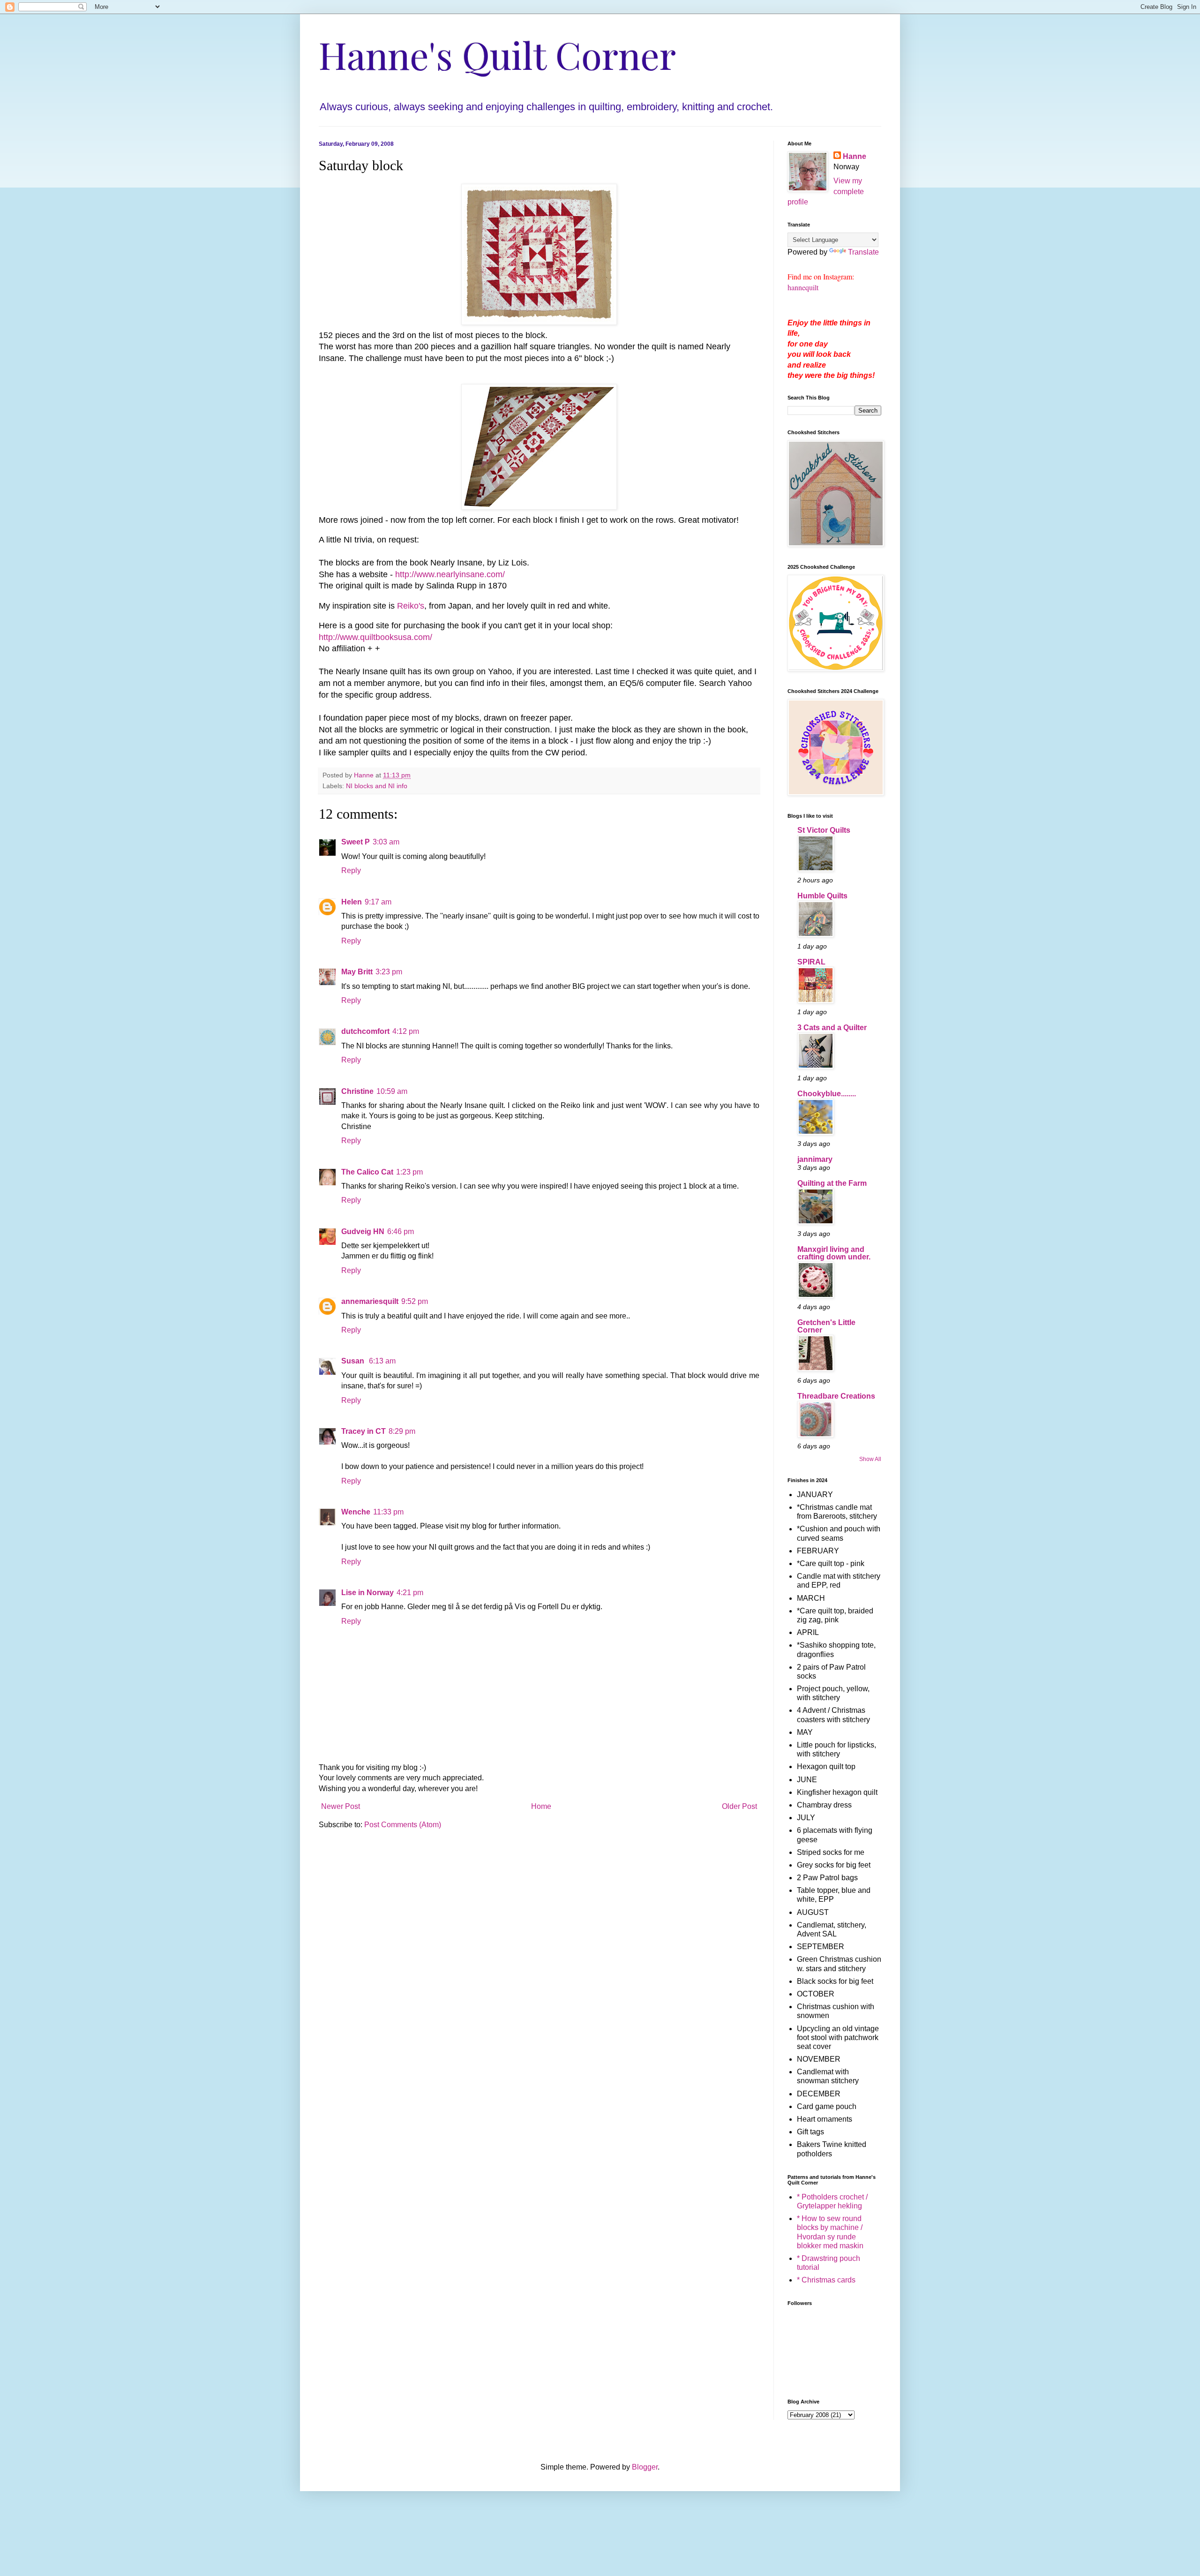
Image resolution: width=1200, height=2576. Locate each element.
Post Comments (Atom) (403, 1825)
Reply (351, 870)
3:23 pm (389, 972)
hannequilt (803, 287)
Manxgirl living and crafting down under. (834, 1253)
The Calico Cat (367, 1172)
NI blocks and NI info (377, 786)
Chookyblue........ (827, 1094)
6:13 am (382, 1361)
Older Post (739, 1806)
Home (541, 1806)
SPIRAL (811, 962)
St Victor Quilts (824, 830)
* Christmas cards (826, 2280)
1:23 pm (409, 1172)
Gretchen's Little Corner (826, 1326)
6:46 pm (401, 1232)
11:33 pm (388, 1512)
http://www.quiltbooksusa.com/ (375, 637)
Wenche (356, 1512)
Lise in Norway (367, 1593)
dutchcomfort (365, 1031)
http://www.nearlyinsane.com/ (450, 574)
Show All (870, 1459)
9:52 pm (415, 1301)
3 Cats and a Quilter (832, 1028)
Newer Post (341, 1806)
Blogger (645, 2467)
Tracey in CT (364, 1431)
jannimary (815, 1159)
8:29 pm (402, 1431)
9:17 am (378, 902)
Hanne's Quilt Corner (497, 54)
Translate (863, 252)
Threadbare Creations (836, 1396)
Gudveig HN (363, 1232)
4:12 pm (406, 1031)
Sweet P (356, 842)
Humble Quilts (822, 896)
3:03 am (386, 842)
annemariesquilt (370, 1301)
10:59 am (392, 1091)
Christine (357, 1091)
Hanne (855, 156)
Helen (352, 902)
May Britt (357, 972)
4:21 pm (410, 1593)
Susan (354, 1361)
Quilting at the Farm (832, 1183)
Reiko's (411, 606)
